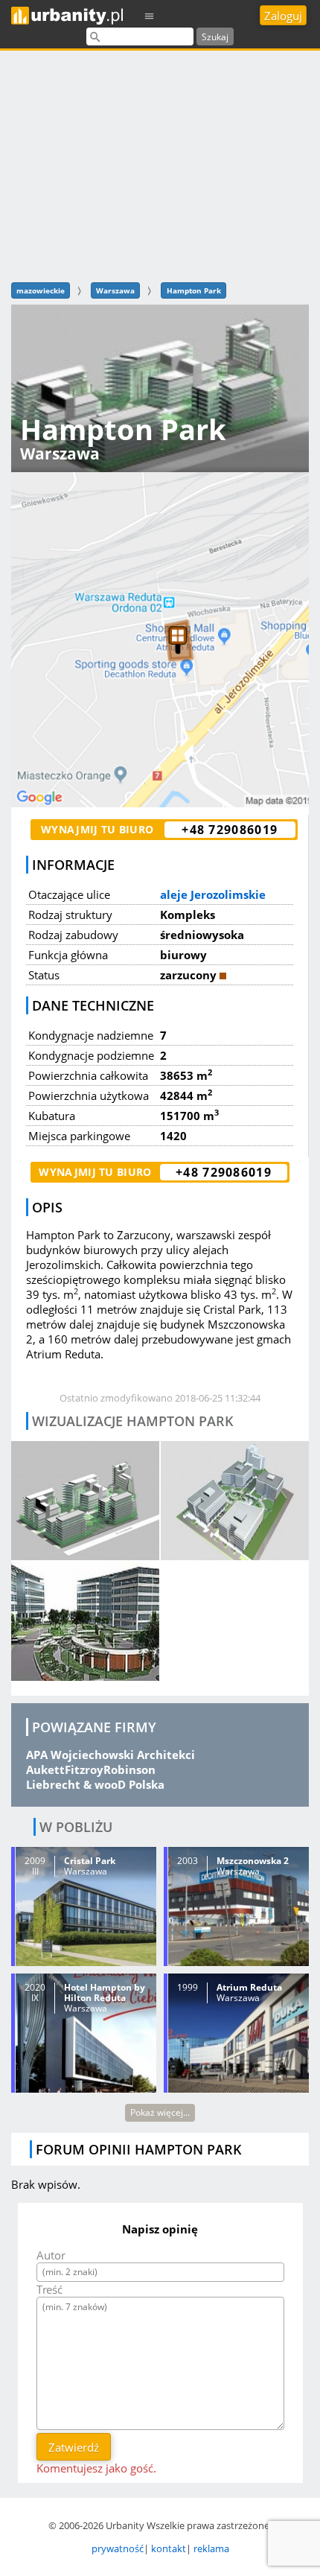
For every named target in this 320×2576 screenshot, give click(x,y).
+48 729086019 (230, 830)
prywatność (118, 2548)
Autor (51, 2255)
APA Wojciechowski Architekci (111, 1755)
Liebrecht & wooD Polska (95, 1784)
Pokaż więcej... (160, 2112)
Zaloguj (283, 16)
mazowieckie (41, 290)
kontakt (169, 2548)
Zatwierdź (74, 2447)
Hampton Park (194, 290)
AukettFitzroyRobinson (91, 1769)
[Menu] (150, 15)
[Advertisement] (160, 164)
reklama (211, 2548)
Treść (49, 2289)
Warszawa (115, 290)
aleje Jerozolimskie (213, 894)
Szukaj (215, 37)
